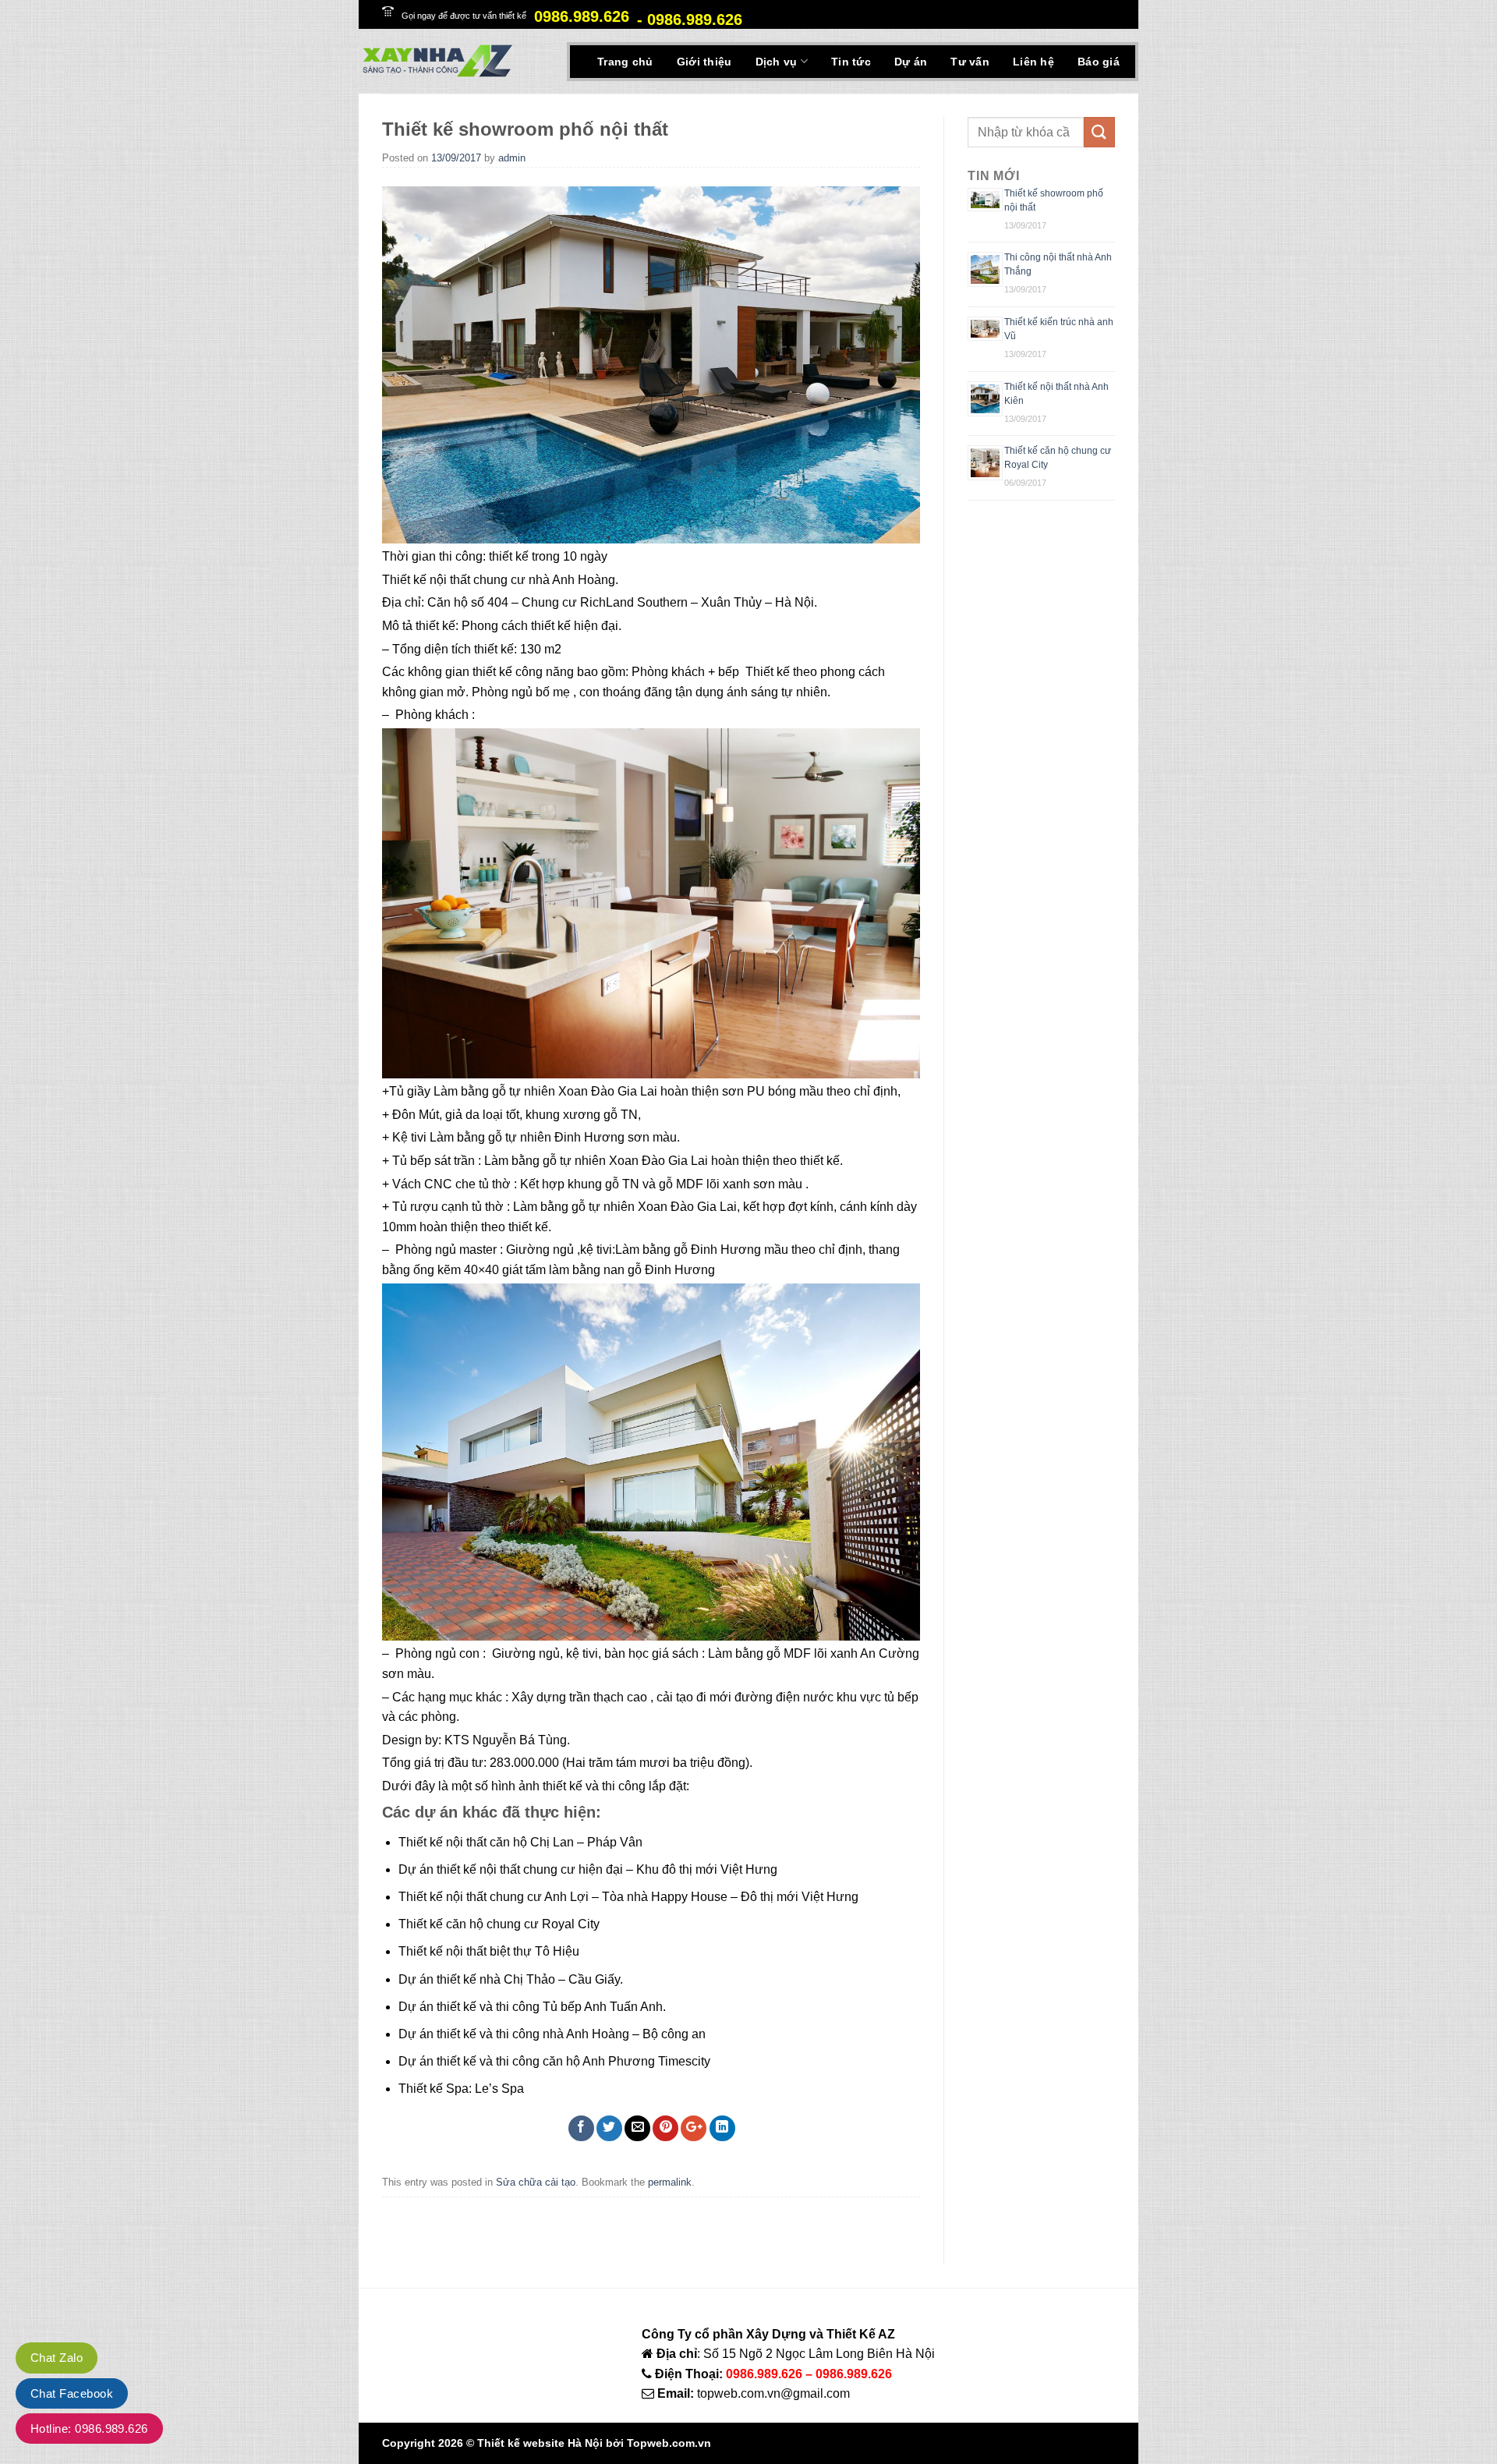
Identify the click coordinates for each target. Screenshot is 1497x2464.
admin (512, 158)
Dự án (911, 62)
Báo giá (1099, 62)
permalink (670, 2182)
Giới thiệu (704, 62)
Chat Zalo (57, 2358)
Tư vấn (970, 62)
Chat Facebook (72, 2393)
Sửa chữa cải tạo (536, 2182)
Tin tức (851, 62)
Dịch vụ (777, 62)
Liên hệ (1033, 62)
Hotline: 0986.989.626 (89, 2429)
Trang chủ (625, 62)
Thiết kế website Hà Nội (540, 2443)
